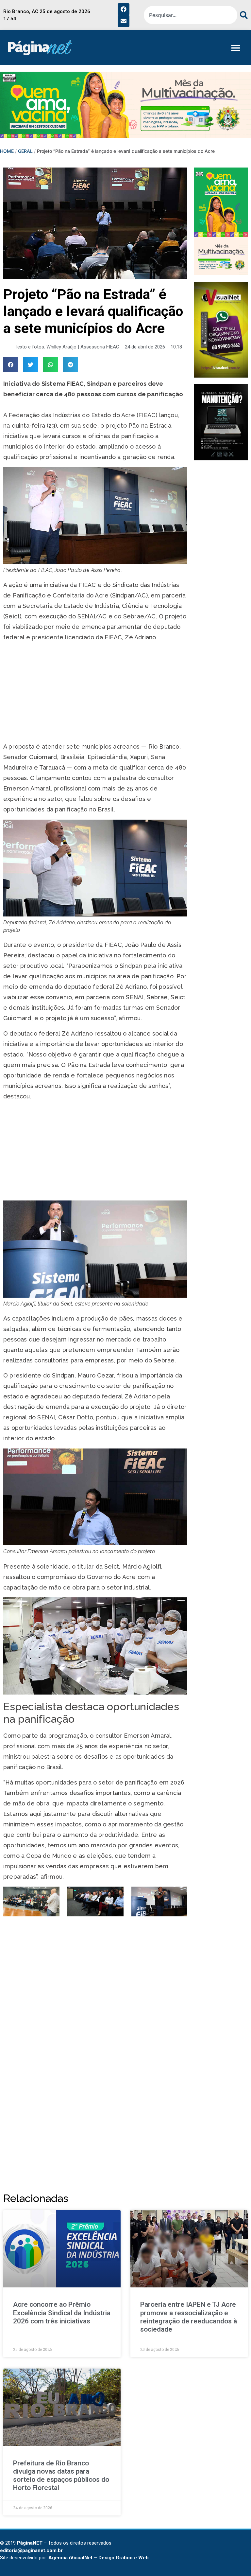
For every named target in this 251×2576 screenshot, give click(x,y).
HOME (7, 151)
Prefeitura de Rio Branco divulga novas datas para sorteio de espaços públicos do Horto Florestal (61, 2476)
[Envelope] (124, 21)
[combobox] (191, 15)
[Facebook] (124, 9)
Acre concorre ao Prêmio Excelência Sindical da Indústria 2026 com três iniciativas (62, 2313)
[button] (235, 48)
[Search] (243, 15)
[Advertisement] (95, 693)
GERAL (25, 151)
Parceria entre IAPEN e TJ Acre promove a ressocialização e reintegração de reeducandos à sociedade (189, 2317)
